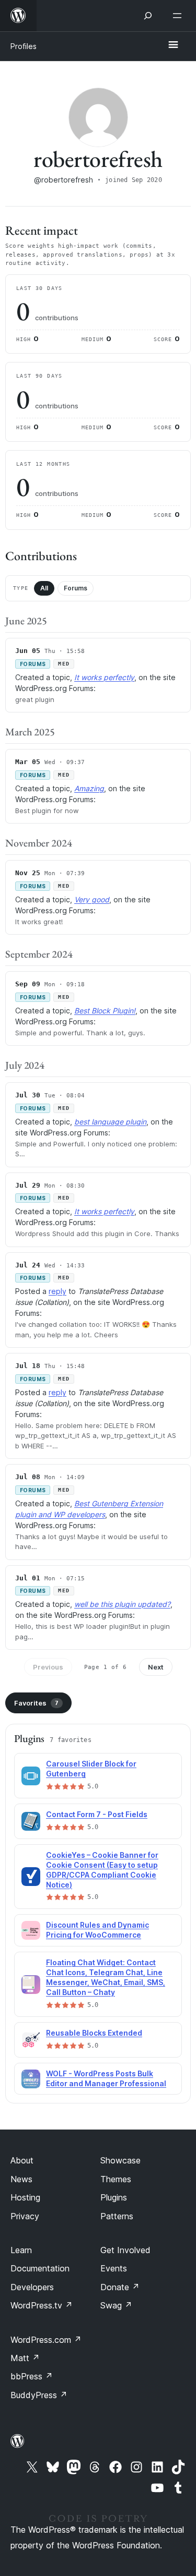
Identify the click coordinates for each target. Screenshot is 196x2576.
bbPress (32, 2376)
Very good (92, 899)
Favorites (36, 1703)
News (21, 2179)
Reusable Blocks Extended (94, 2033)
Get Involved (125, 2250)
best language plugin (110, 1122)
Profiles (24, 46)
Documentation (40, 2268)
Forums (76, 588)
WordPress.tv (42, 2305)
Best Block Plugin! (105, 1011)
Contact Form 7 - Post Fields (97, 1814)
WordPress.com (46, 2340)
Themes (116, 2179)
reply (57, 1291)
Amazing (89, 788)
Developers (32, 2287)
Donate (120, 2287)
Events (114, 2268)
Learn (21, 2250)
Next (156, 1667)
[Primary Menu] (173, 45)
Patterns (117, 2216)
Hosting (25, 2197)
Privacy (25, 2216)
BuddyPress (39, 2395)
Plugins (114, 2197)
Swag (116, 2305)
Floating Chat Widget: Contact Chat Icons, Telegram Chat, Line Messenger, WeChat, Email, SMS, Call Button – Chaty (106, 1977)
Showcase (120, 2160)
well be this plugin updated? (122, 1604)
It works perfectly (104, 677)
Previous (48, 1667)
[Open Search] (148, 16)
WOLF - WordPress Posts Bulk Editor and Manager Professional (106, 2078)
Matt (25, 2358)
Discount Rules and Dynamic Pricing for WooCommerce (97, 1930)
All (44, 588)
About (22, 2160)
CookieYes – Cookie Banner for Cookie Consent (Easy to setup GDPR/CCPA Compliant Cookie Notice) (102, 1870)
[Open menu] (179, 16)
